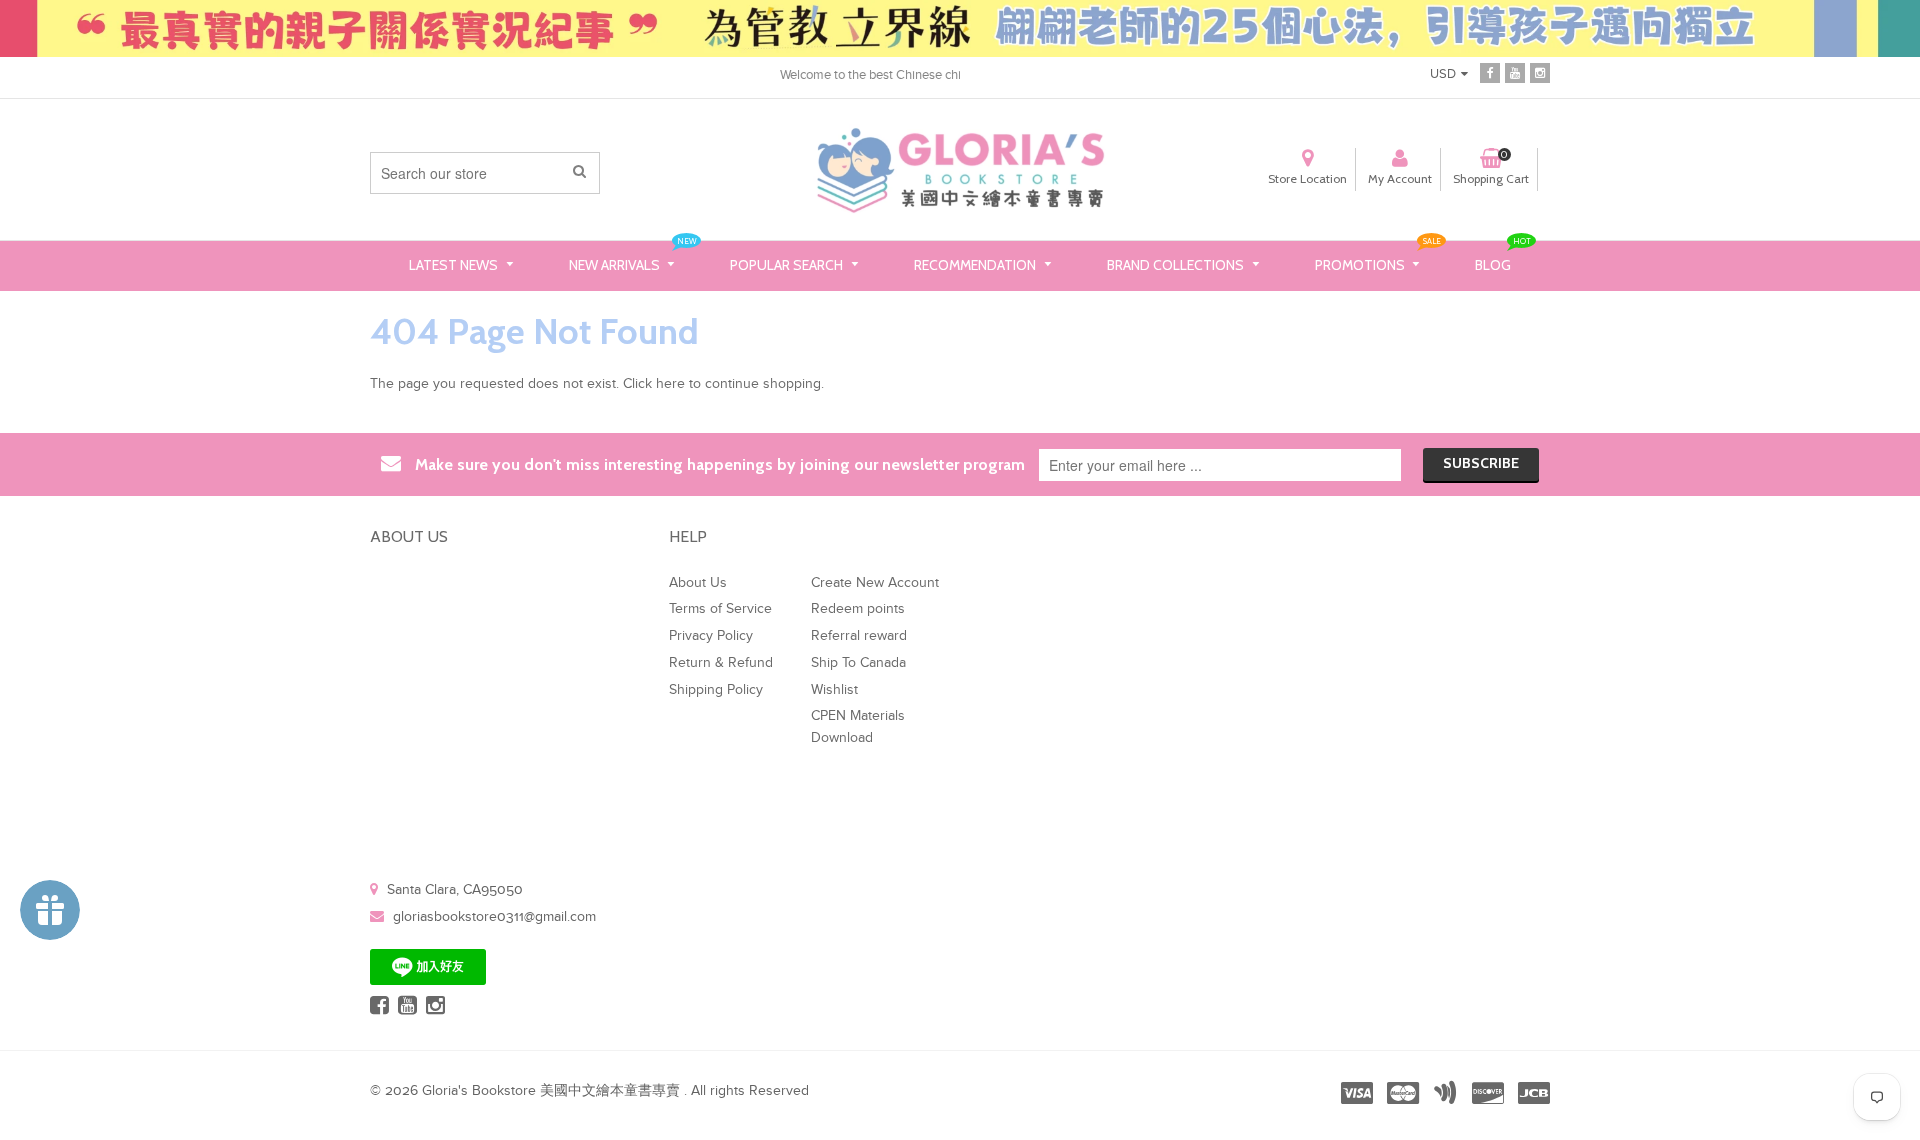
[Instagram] (1540, 73)
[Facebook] (1490, 73)
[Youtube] (1515, 73)
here (670, 384)
